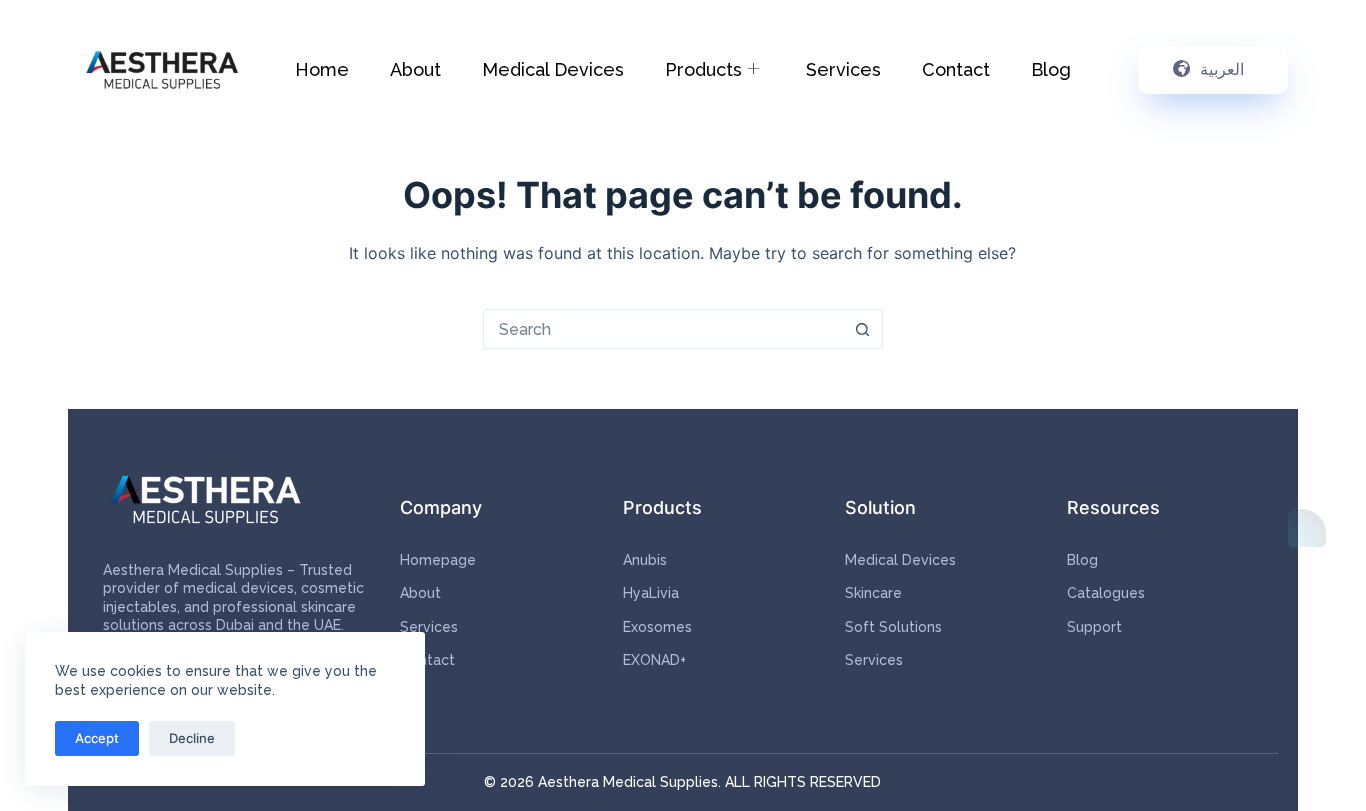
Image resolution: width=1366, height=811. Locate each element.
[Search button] (863, 329)
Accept (97, 738)
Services (843, 69)
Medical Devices (553, 69)
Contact (956, 69)
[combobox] (664, 329)
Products (703, 69)
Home (322, 69)
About (415, 69)
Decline (192, 738)
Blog (1051, 69)
